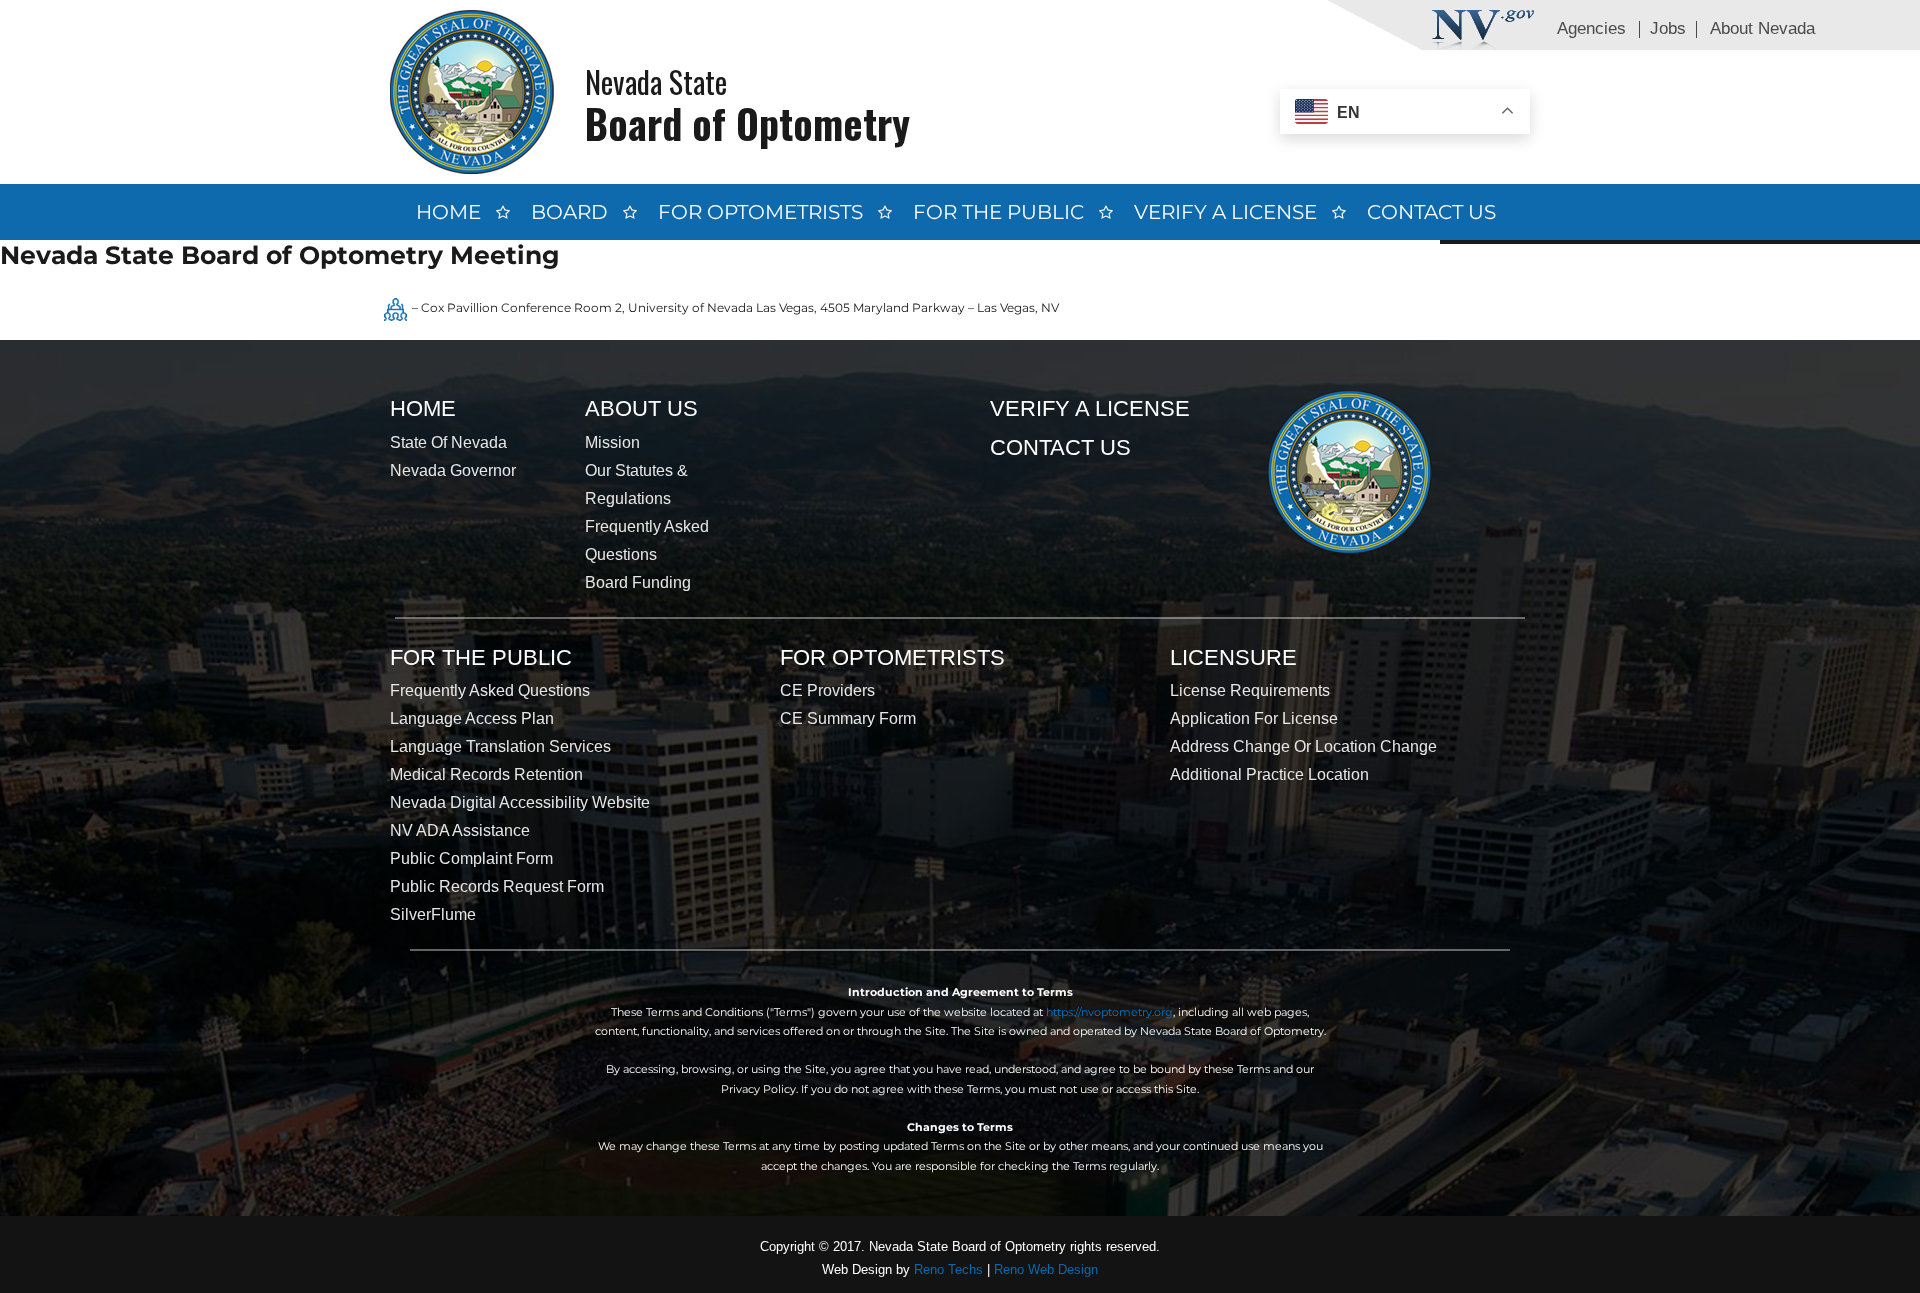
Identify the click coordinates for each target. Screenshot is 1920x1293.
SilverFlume (433, 914)
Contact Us (1431, 212)
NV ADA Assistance (460, 830)
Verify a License (1225, 212)
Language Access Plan (472, 718)
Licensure (1233, 657)
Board (569, 212)
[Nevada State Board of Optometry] (472, 91)
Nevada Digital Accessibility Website (520, 802)
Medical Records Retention (486, 774)
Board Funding (638, 582)
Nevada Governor (453, 470)
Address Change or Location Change (1303, 746)
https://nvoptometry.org (1109, 1012)
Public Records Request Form (497, 886)
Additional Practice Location (1269, 774)
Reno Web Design (1046, 1269)
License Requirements (1250, 690)
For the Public (998, 212)
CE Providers (827, 690)
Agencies (1591, 28)
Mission (612, 442)
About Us (641, 408)
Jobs (1668, 28)
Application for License (1254, 718)
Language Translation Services (500, 746)
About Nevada (1762, 28)
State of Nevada (448, 442)
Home (448, 212)
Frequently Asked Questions (490, 690)
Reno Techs (948, 1269)
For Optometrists (760, 212)
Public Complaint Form (471, 858)
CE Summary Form (848, 718)
